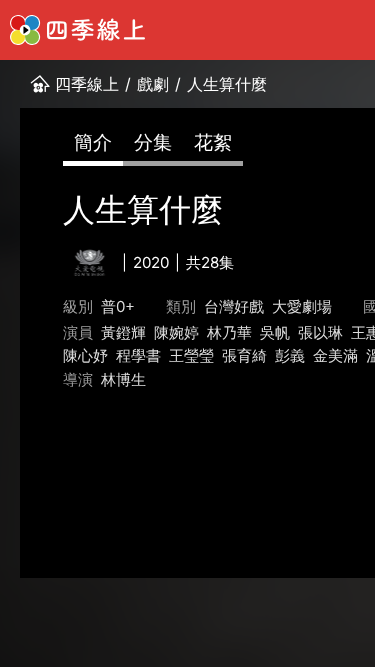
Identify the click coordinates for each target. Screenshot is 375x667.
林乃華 (229, 332)
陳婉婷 (176, 332)
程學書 (138, 355)
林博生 (123, 379)
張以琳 (320, 332)
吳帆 (275, 332)
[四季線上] (77, 30)
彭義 (290, 355)
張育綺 (244, 355)
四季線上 (87, 84)
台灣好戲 (234, 306)
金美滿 (335, 355)
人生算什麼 (227, 84)
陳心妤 (85, 355)
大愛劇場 (302, 306)
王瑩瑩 (191, 355)
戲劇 (153, 84)
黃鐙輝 (123, 332)
